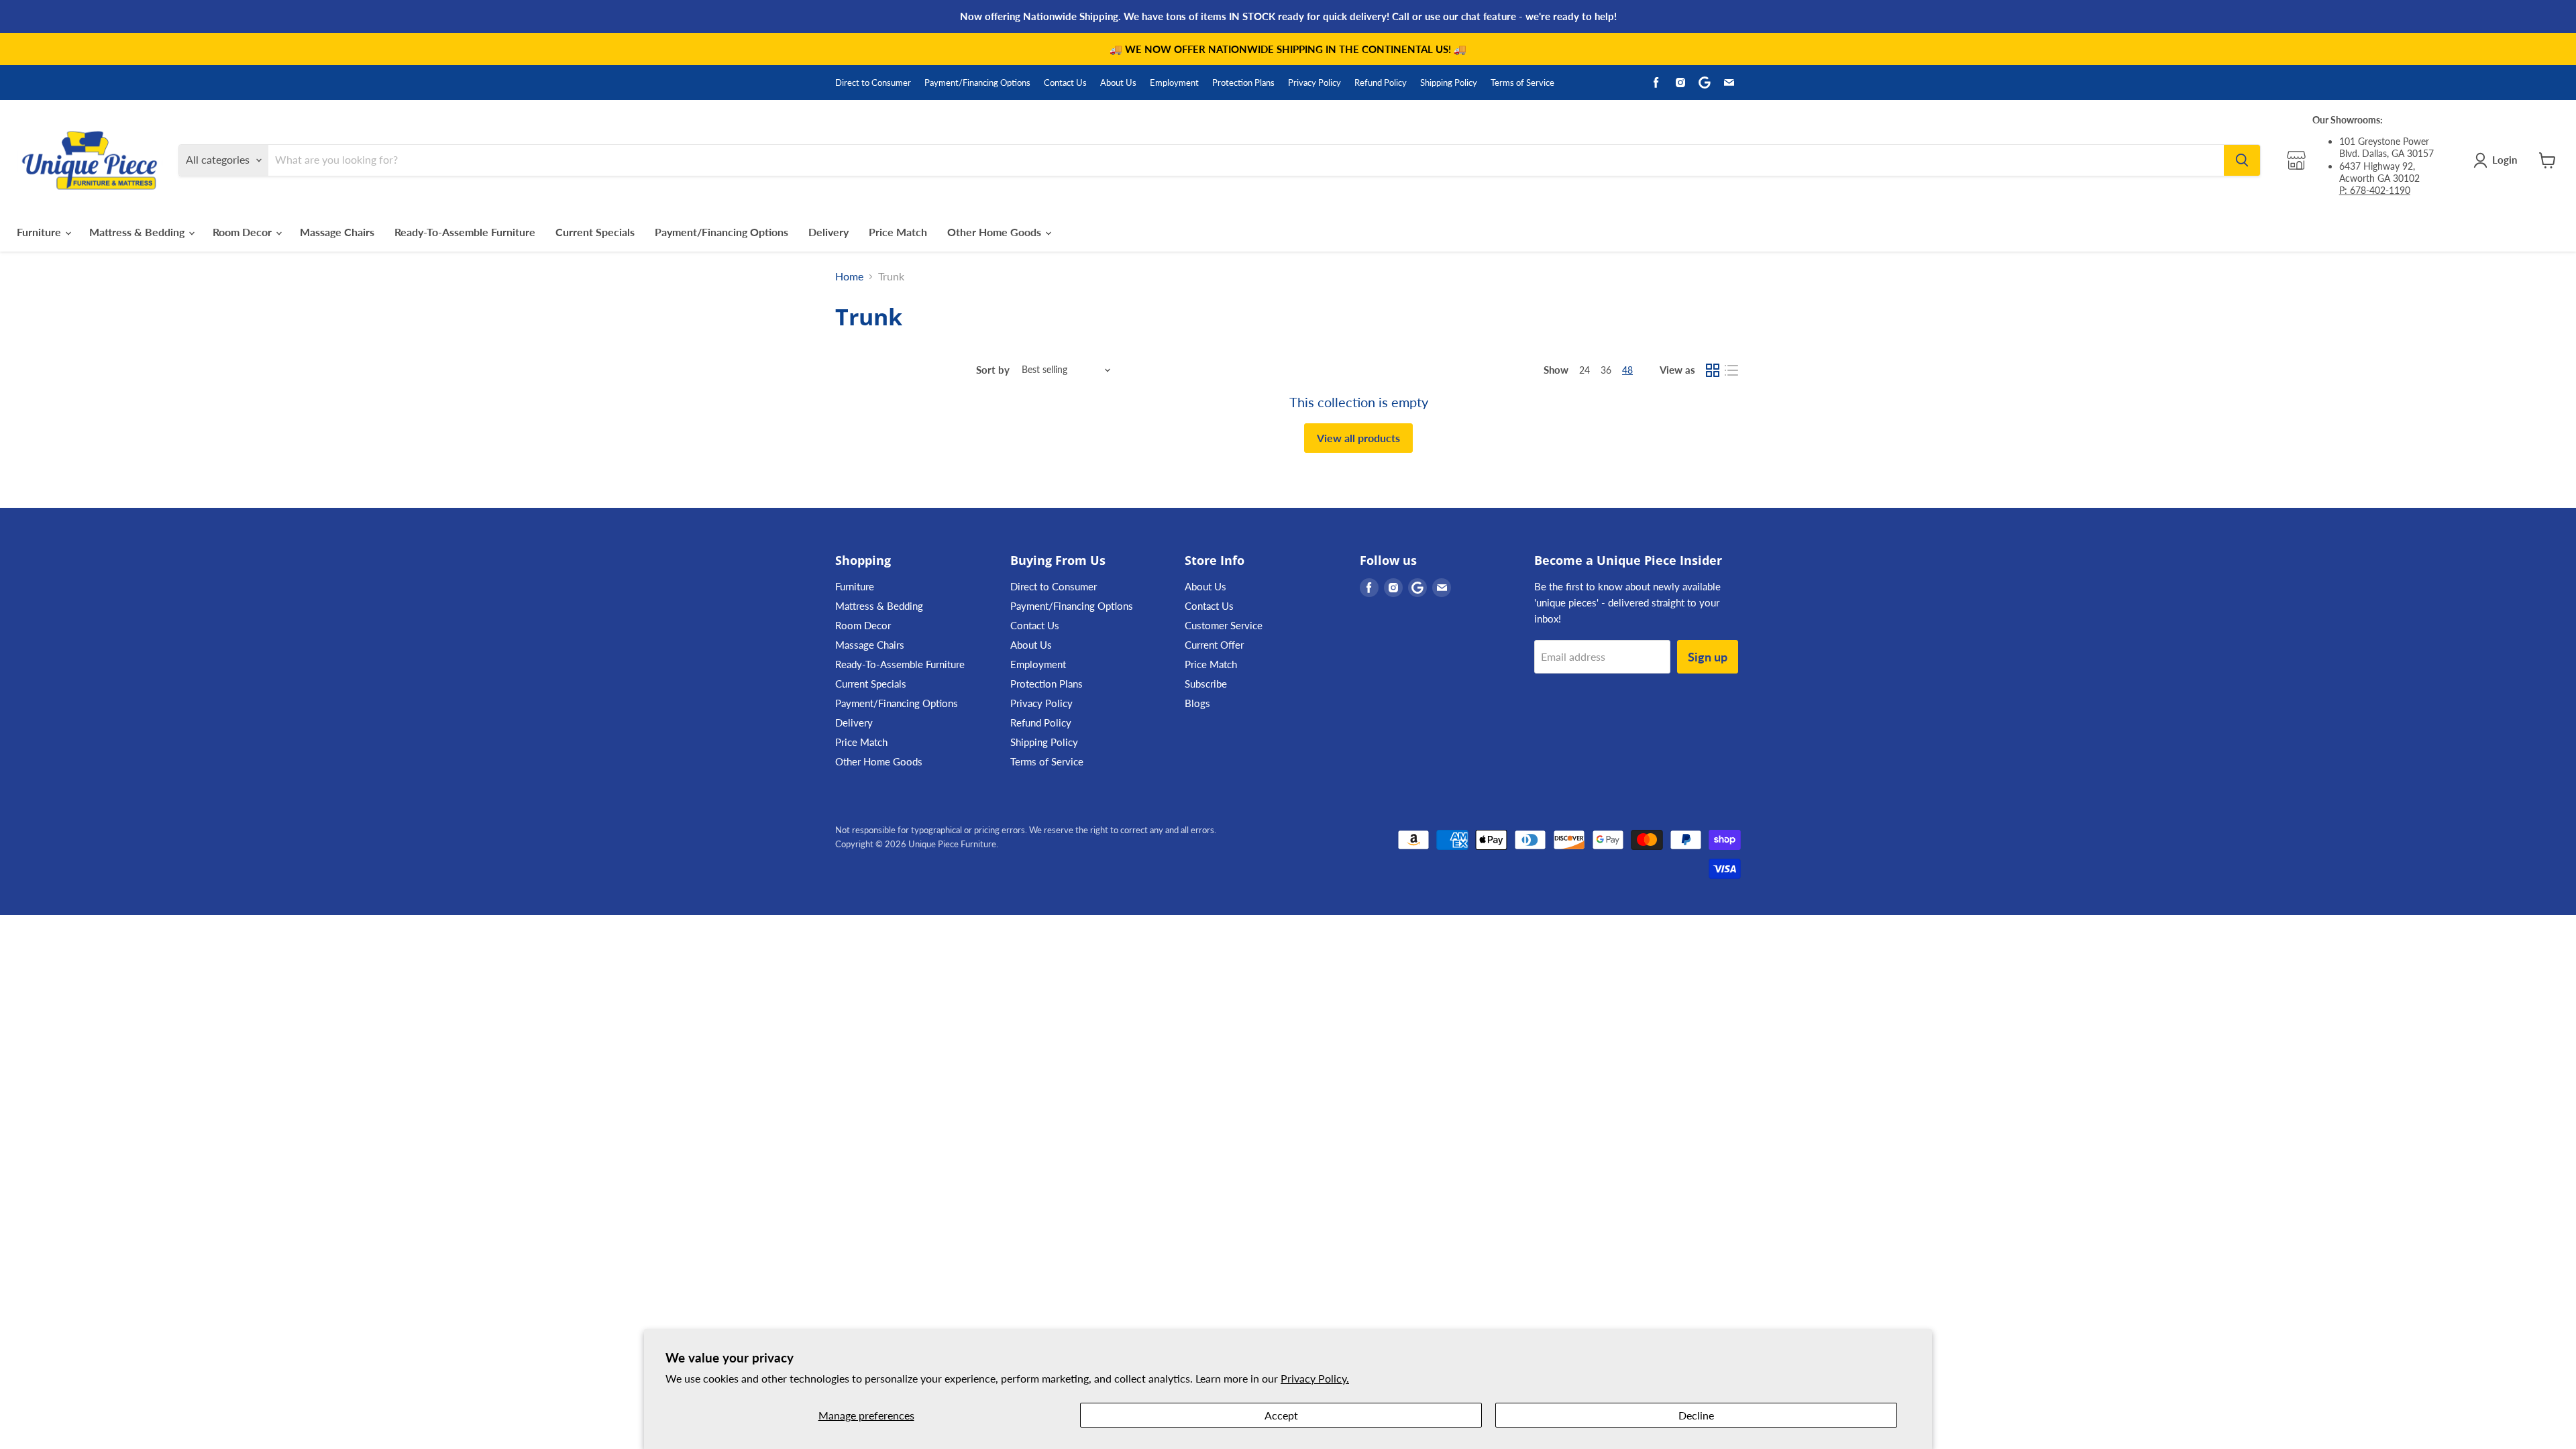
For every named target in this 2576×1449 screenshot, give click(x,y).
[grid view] (1713, 370)
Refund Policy (1381, 83)
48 (1627, 370)
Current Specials (595, 232)
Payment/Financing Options (977, 83)
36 (1606, 370)
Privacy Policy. (1315, 1378)
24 (1585, 370)
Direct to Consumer (873, 83)
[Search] (2242, 160)
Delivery (828, 232)
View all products (1358, 438)
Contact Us (1065, 83)
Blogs (1197, 703)
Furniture (40, 232)
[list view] (1731, 370)
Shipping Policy (1449, 83)
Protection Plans (1243, 83)
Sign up (1708, 657)
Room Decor (244, 232)
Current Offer (1214, 645)
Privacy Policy (1314, 83)
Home (849, 276)
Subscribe (1206, 684)
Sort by (993, 370)
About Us (1118, 83)
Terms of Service (1522, 83)
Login (2505, 160)
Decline (1696, 1415)
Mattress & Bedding (138, 232)
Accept (1281, 1415)
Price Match (898, 232)
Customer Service (1224, 625)
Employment (1174, 83)
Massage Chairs (337, 232)
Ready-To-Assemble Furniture (465, 232)
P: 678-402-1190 (2375, 190)
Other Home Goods (996, 232)
